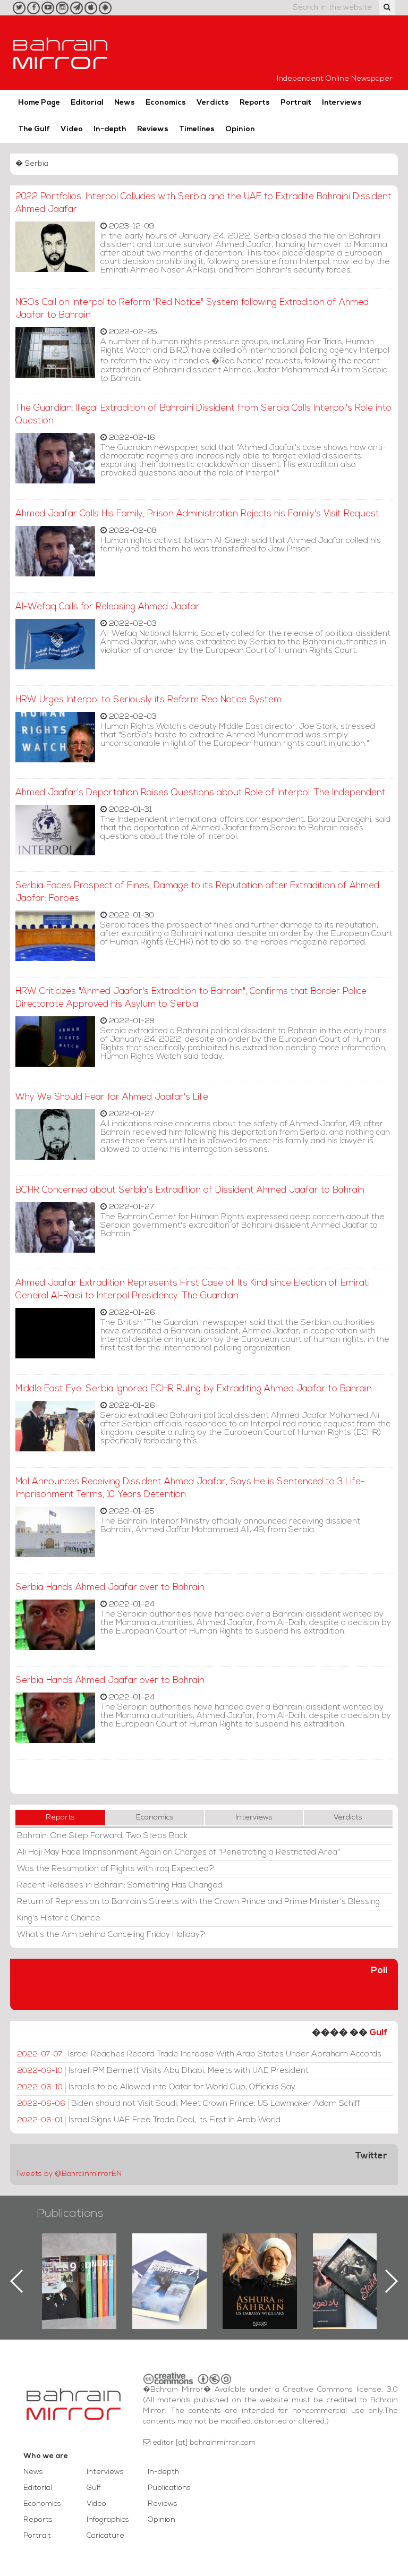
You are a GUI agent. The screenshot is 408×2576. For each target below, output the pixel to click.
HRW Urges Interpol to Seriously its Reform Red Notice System (148, 700)
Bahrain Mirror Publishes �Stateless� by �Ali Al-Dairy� (260, 2264)
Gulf (378, 2033)
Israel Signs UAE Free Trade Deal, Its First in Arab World (149, 2120)
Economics (166, 103)
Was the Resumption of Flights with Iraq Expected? (116, 1869)
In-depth (110, 129)
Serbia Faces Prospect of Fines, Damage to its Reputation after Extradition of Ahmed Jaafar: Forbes (197, 892)
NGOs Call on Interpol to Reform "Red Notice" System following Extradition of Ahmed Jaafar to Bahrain (192, 309)
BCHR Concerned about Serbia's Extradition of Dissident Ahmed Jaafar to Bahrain (190, 1190)
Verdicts (213, 103)
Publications (70, 2214)
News (125, 103)
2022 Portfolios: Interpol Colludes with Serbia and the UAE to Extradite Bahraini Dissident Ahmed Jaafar (203, 203)
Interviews (342, 103)
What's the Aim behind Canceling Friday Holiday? (111, 1935)
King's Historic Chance (59, 1918)
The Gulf (34, 129)
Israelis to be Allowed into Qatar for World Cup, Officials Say (156, 2087)
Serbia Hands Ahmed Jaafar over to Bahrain (110, 1588)
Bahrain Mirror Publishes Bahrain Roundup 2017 (79, 2264)
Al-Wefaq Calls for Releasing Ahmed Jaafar (108, 607)
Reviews (153, 129)
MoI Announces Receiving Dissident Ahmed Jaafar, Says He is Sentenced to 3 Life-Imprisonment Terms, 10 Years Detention (190, 1488)
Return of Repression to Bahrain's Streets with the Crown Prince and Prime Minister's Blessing (198, 1902)
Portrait (296, 103)
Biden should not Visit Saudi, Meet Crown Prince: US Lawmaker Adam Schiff (189, 2104)
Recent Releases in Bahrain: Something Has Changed (120, 1885)
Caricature (105, 2536)
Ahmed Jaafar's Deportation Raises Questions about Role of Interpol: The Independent (201, 793)
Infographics (108, 2520)
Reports (255, 103)
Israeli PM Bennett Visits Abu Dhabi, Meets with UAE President (163, 2071)
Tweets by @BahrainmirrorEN (69, 2174)
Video (72, 129)
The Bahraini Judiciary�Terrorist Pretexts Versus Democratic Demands (351, 2271)
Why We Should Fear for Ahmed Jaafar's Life (112, 1097)
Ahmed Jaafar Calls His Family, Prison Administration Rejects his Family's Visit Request (197, 514)
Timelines (197, 129)
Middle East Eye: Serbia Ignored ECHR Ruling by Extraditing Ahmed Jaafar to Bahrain (194, 1389)
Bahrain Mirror (61, 53)
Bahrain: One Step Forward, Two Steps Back (102, 1836)
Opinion (240, 129)
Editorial (87, 103)
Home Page (39, 103)
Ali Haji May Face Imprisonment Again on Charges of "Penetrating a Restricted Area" (178, 1852)
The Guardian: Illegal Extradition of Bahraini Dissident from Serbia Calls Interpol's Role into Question (203, 415)
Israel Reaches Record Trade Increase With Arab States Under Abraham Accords (199, 2054)
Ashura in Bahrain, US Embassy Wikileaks (170, 2264)
